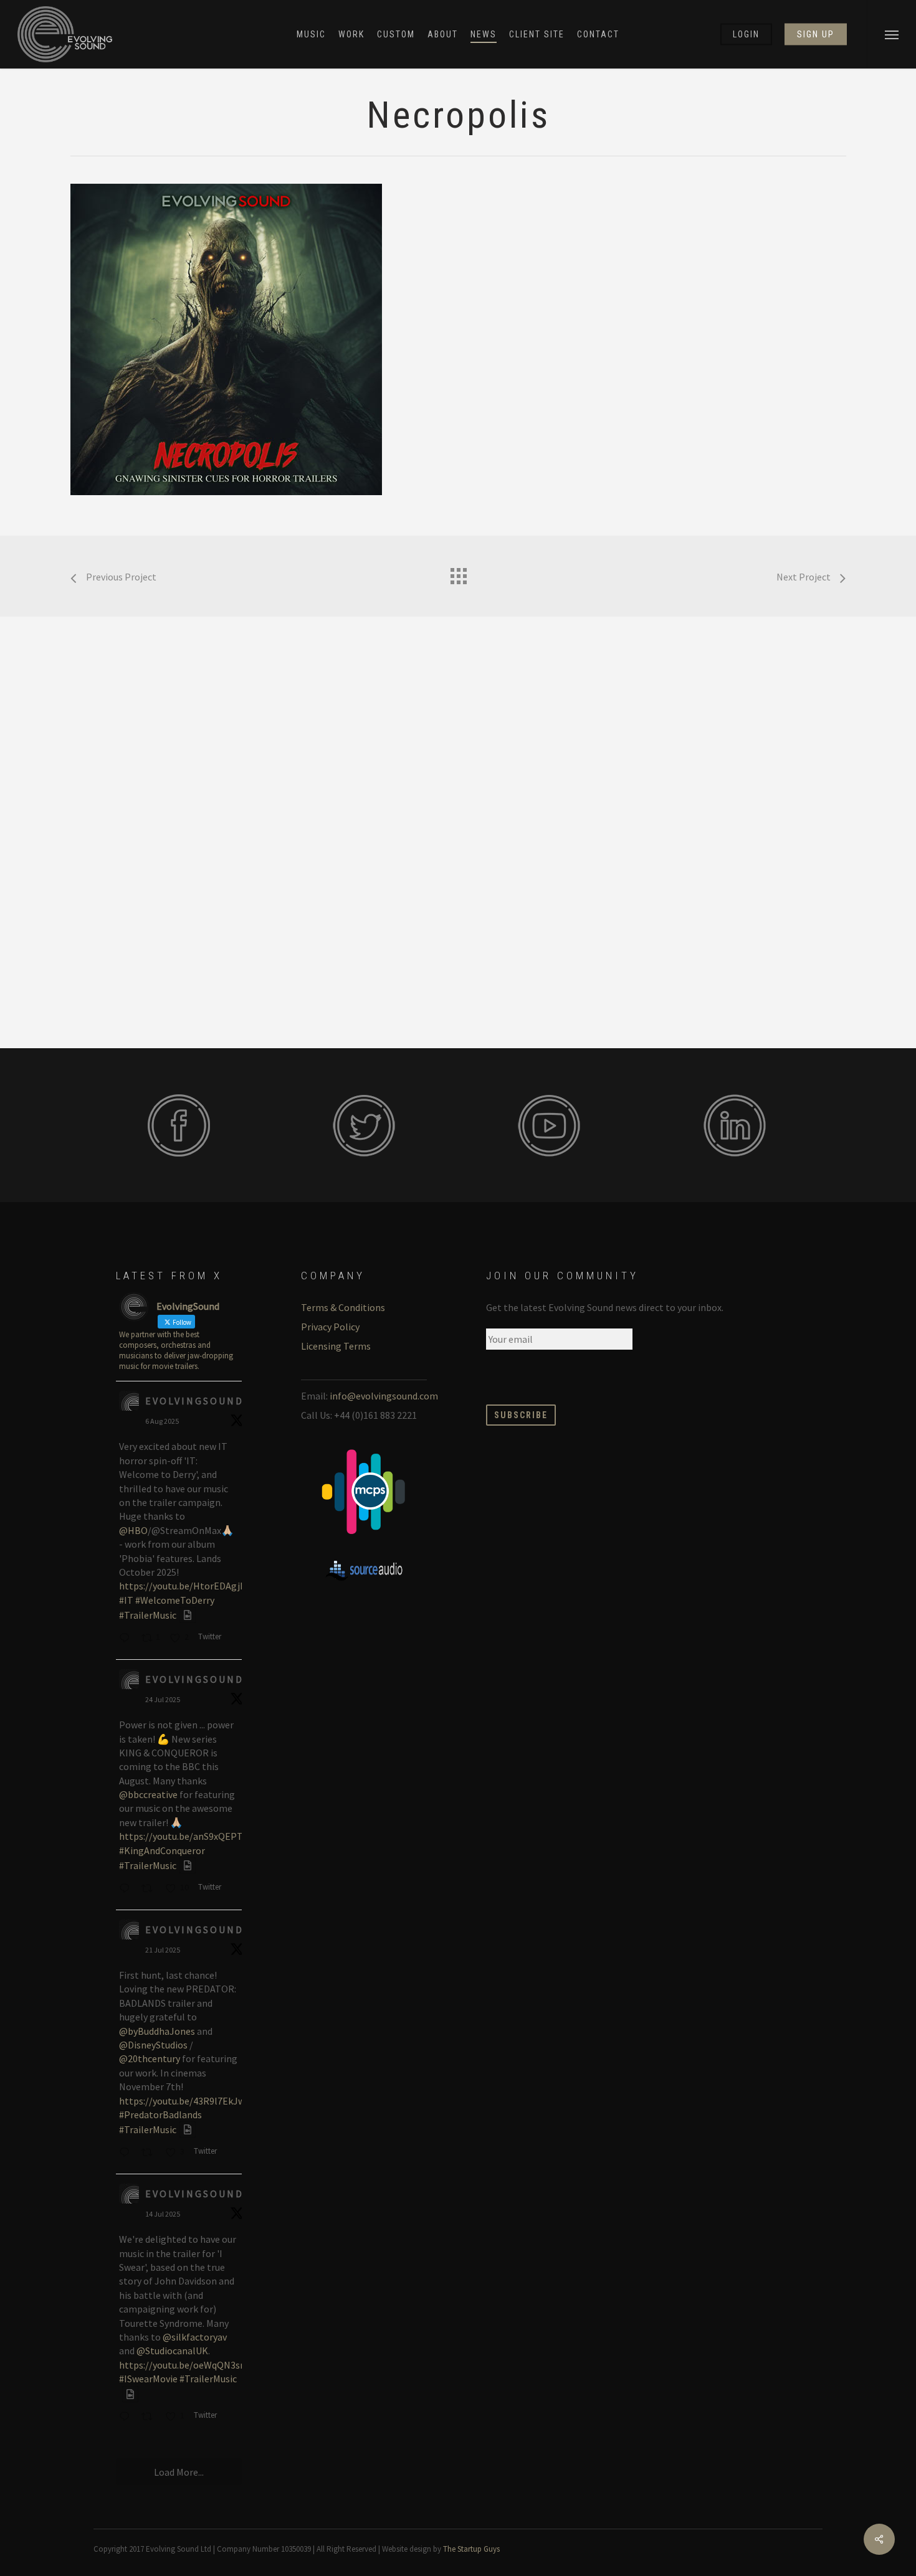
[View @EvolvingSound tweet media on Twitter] (188, 1615)
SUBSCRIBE (521, 1415)
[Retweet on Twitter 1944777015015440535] (150, 2418)
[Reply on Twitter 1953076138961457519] (127, 1639)
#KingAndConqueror (162, 1850)
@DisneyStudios (153, 2045)
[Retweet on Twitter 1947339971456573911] (150, 2153)
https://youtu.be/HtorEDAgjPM (186, 1586)
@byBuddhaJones (157, 2031)
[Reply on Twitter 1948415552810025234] (127, 1889)
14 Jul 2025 (163, 2214)
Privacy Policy (330, 1327)
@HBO (133, 1530)
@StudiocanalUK (172, 2351)
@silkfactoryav (195, 2337)
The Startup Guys (471, 2549)
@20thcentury (150, 2058)
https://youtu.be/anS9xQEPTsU (186, 1836)
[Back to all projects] (458, 573)
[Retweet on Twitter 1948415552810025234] (150, 1889)
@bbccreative (148, 1794)
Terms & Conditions (343, 1307)
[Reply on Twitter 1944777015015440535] (127, 2418)
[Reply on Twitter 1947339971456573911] (127, 2153)
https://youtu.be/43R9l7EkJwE (185, 2101)
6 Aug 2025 (162, 1421)
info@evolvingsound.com (384, 1396)
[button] (891, 34)
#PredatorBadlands (160, 2114)
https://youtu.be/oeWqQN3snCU (188, 2365)
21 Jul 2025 (163, 1950)
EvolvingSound (194, 1401)
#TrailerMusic (148, 1615)
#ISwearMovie (148, 2379)
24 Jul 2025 (163, 1699)
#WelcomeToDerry (175, 1600)
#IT (126, 1600)
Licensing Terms (336, 1346)
